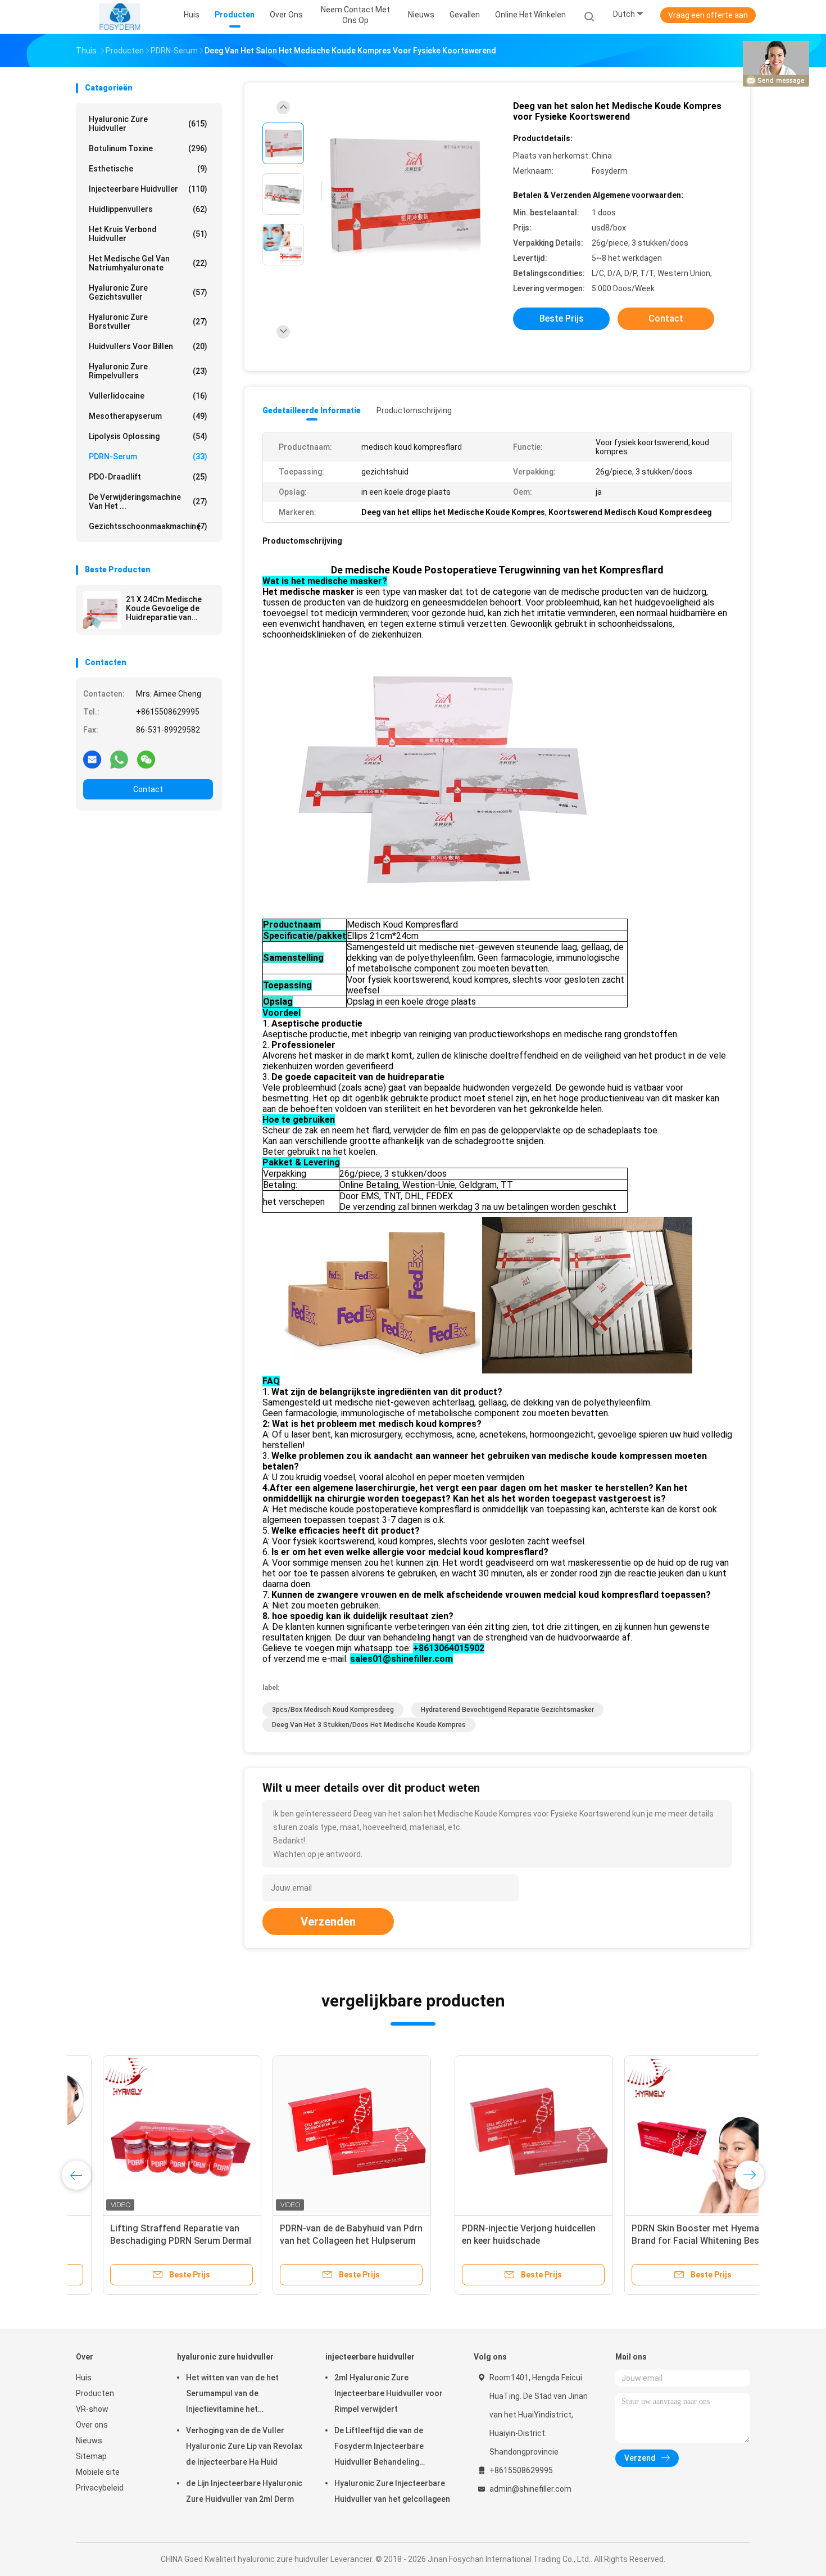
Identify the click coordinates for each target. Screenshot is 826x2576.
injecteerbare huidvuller (148, 189)
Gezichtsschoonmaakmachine (148, 526)
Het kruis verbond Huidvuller (148, 234)
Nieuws (89, 2441)
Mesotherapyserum (148, 416)
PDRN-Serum (148, 457)
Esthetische (148, 169)
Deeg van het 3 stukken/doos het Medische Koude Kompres (369, 1725)
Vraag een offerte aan (708, 15)
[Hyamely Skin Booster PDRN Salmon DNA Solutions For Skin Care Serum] (494, 2135)
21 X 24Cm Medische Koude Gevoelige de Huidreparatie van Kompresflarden (164, 608)
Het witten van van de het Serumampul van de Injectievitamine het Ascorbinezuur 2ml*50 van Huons (235, 2395)
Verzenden (328, 1922)
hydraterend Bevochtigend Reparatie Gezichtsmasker (507, 1710)
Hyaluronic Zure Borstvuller (148, 322)
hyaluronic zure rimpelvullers (148, 371)
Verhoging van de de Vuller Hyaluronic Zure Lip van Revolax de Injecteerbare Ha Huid (244, 2446)
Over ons (92, 2425)
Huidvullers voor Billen (148, 346)
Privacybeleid (100, 2488)
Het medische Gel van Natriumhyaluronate (148, 263)
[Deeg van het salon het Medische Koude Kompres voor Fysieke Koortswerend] (404, 195)
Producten (95, 2393)
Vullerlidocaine (148, 396)
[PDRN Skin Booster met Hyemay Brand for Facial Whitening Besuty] (325, 2135)
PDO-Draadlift (148, 477)
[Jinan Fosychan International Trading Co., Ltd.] (120, 17)
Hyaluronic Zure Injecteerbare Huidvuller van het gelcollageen (392, 2491)
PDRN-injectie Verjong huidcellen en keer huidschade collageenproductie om (150, 2241)
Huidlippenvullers (148, 209)
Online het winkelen (530, 15)
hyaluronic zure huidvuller (148, 124)
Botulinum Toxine (148, 148)
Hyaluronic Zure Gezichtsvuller (148, 292)
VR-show (92, 2409)
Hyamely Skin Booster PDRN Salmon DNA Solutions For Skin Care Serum (488, 2241)
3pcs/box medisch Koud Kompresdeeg (333, 1710)
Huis (84, 2378)
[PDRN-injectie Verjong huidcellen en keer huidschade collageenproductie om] (155, 2135)
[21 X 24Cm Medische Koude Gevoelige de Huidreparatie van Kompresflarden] (102, 610)
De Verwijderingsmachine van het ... (148, 501)
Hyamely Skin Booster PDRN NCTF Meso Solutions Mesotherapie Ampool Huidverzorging (663, 2241)
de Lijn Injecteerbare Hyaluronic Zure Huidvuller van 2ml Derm (244, 2491)
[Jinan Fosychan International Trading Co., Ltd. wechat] (146, 759)
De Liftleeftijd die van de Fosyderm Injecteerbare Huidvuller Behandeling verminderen (379, 2448)
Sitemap (91, 2456)
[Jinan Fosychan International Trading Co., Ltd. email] (92, 759)
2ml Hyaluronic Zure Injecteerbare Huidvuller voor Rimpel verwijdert (389, 2393)
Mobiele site (98, 2472)
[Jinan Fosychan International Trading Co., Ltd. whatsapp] (119, 759)
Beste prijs (562, 318)
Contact (148, 789)
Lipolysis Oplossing (148, 436)
